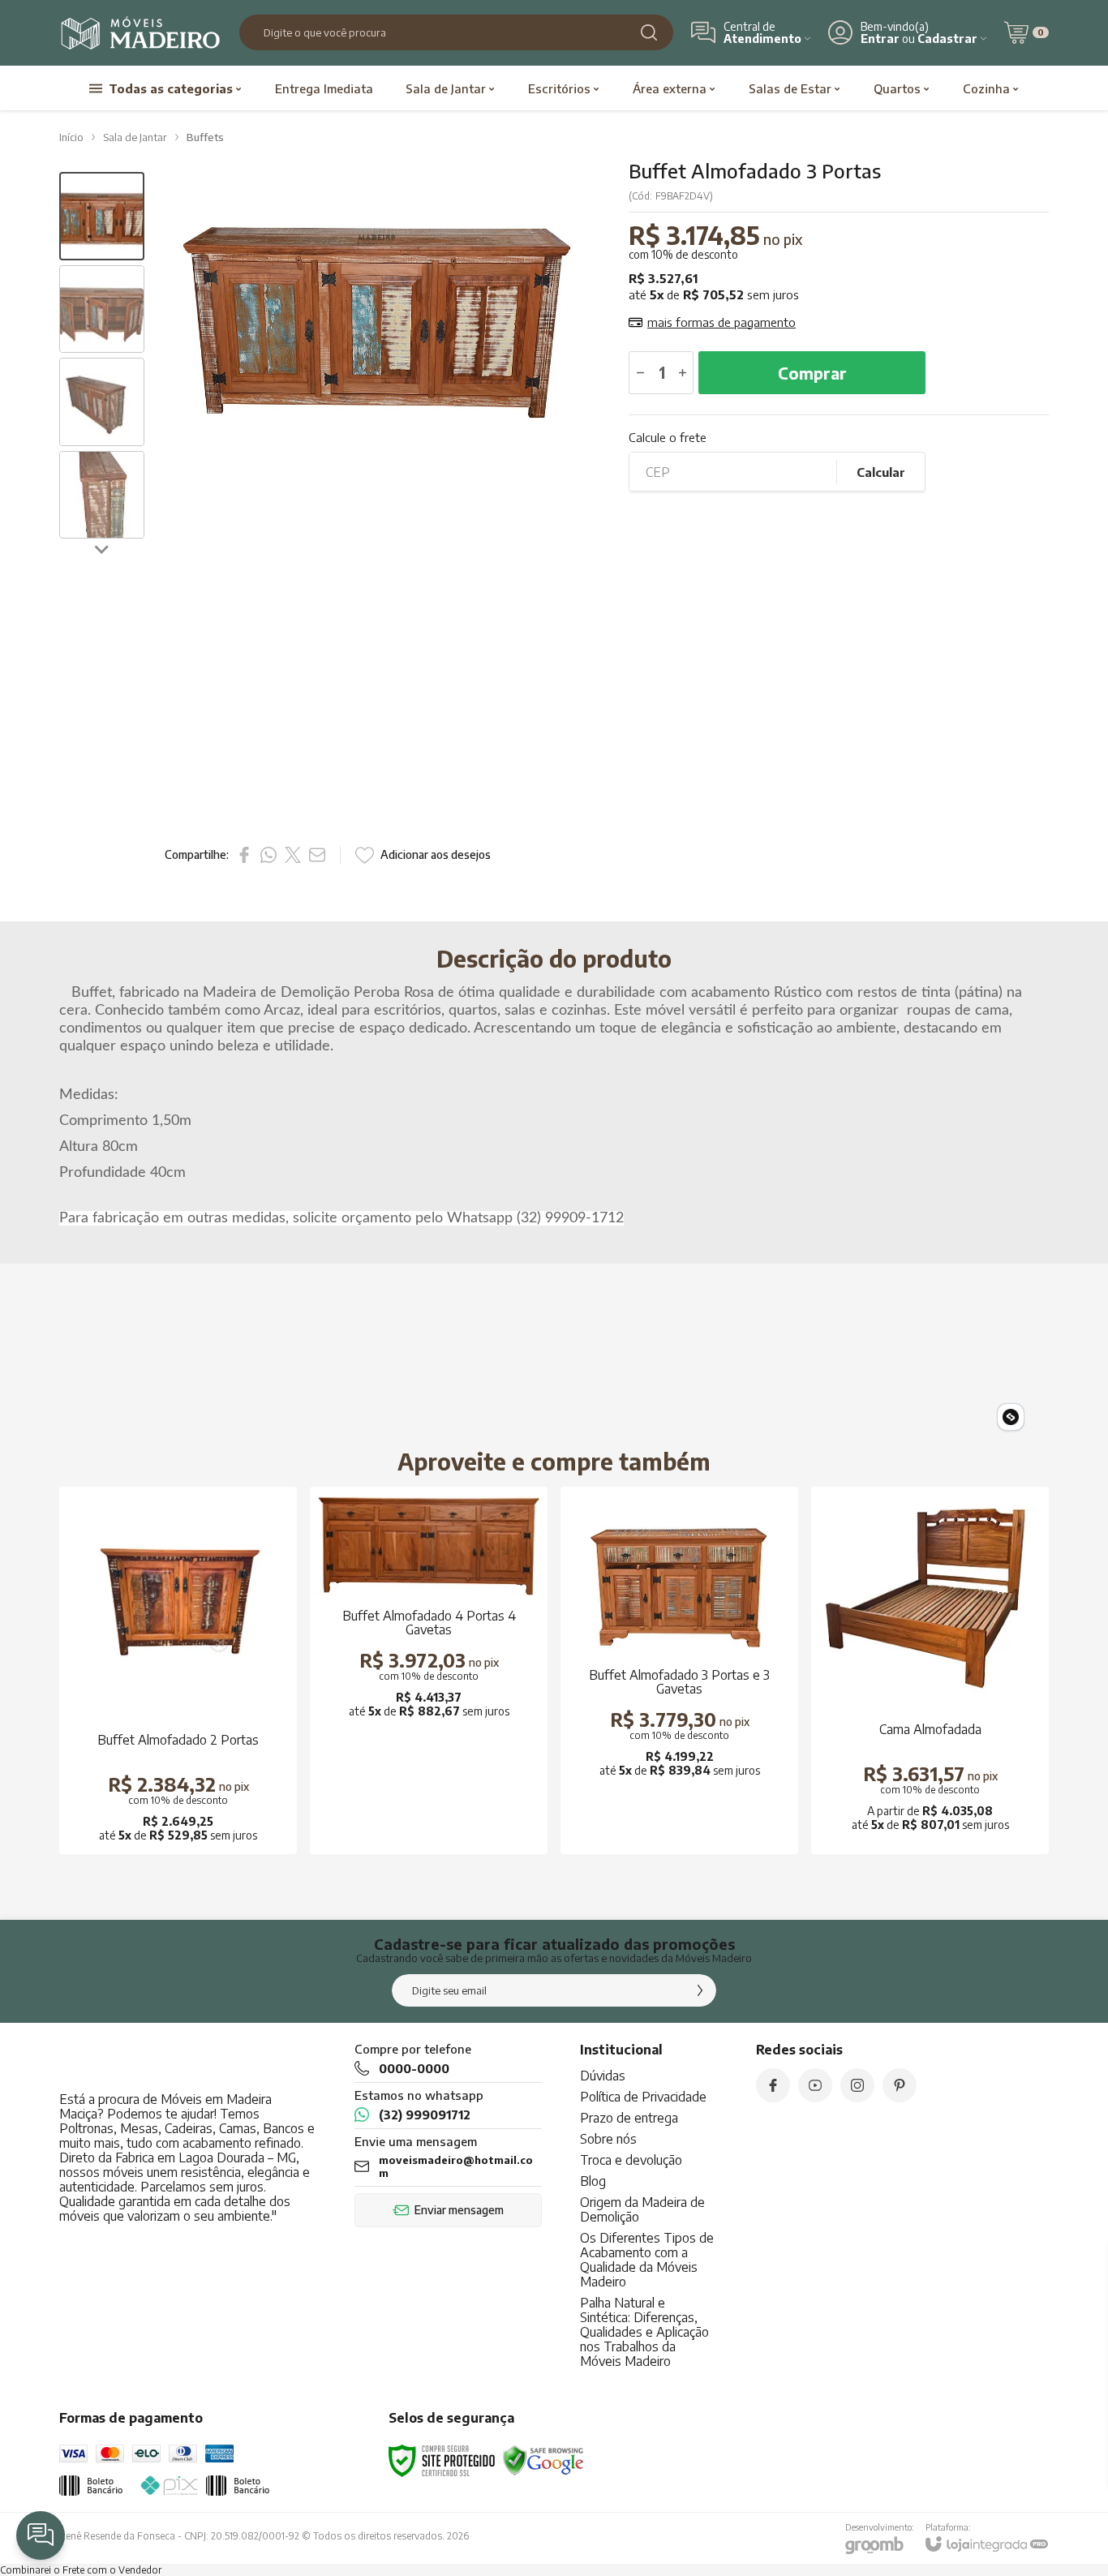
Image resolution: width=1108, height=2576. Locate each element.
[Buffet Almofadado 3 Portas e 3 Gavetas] (679, 1670)
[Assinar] (700, 1990)
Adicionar (210, 1754)
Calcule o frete (668, 438)
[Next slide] (102, 548)
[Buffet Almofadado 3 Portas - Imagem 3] (102, 402)
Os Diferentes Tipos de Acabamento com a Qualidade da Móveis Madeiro (647, 2260)
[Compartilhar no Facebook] (244, 855)
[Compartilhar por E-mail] (317, 855)
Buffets (205, 137)
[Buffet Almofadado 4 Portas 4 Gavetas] (429, 1670)
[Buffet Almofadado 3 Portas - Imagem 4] (102, 495)
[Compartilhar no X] (293, 855)
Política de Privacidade (643, 2097)
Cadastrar (947, 39)
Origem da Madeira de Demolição (642, 2209)
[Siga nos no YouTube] (815, 2085)
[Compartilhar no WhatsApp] (268, 855)
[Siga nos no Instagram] (857, 2085)
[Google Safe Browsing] (543, 2460)
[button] (102, 216)
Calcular (881, 472)
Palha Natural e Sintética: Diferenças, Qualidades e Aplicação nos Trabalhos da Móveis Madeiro (644, 2332)
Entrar (880, 39)
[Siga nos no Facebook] (773, 2085)
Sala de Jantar (135, 137)
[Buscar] (649, 32)
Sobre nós (608, 2139)
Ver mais (930, 1754)
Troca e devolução (631, 2160)
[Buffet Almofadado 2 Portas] (178, 1670)
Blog (593, 2181)
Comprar (812, 373)
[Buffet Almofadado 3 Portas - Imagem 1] (102, 216)
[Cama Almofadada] (930, 1670)
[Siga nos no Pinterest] (900, 2085)
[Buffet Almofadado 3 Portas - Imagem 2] (102, 309)
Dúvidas (603, 2076)
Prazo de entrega (629, 2118)
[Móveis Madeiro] (140, 33)
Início (71, 137)
